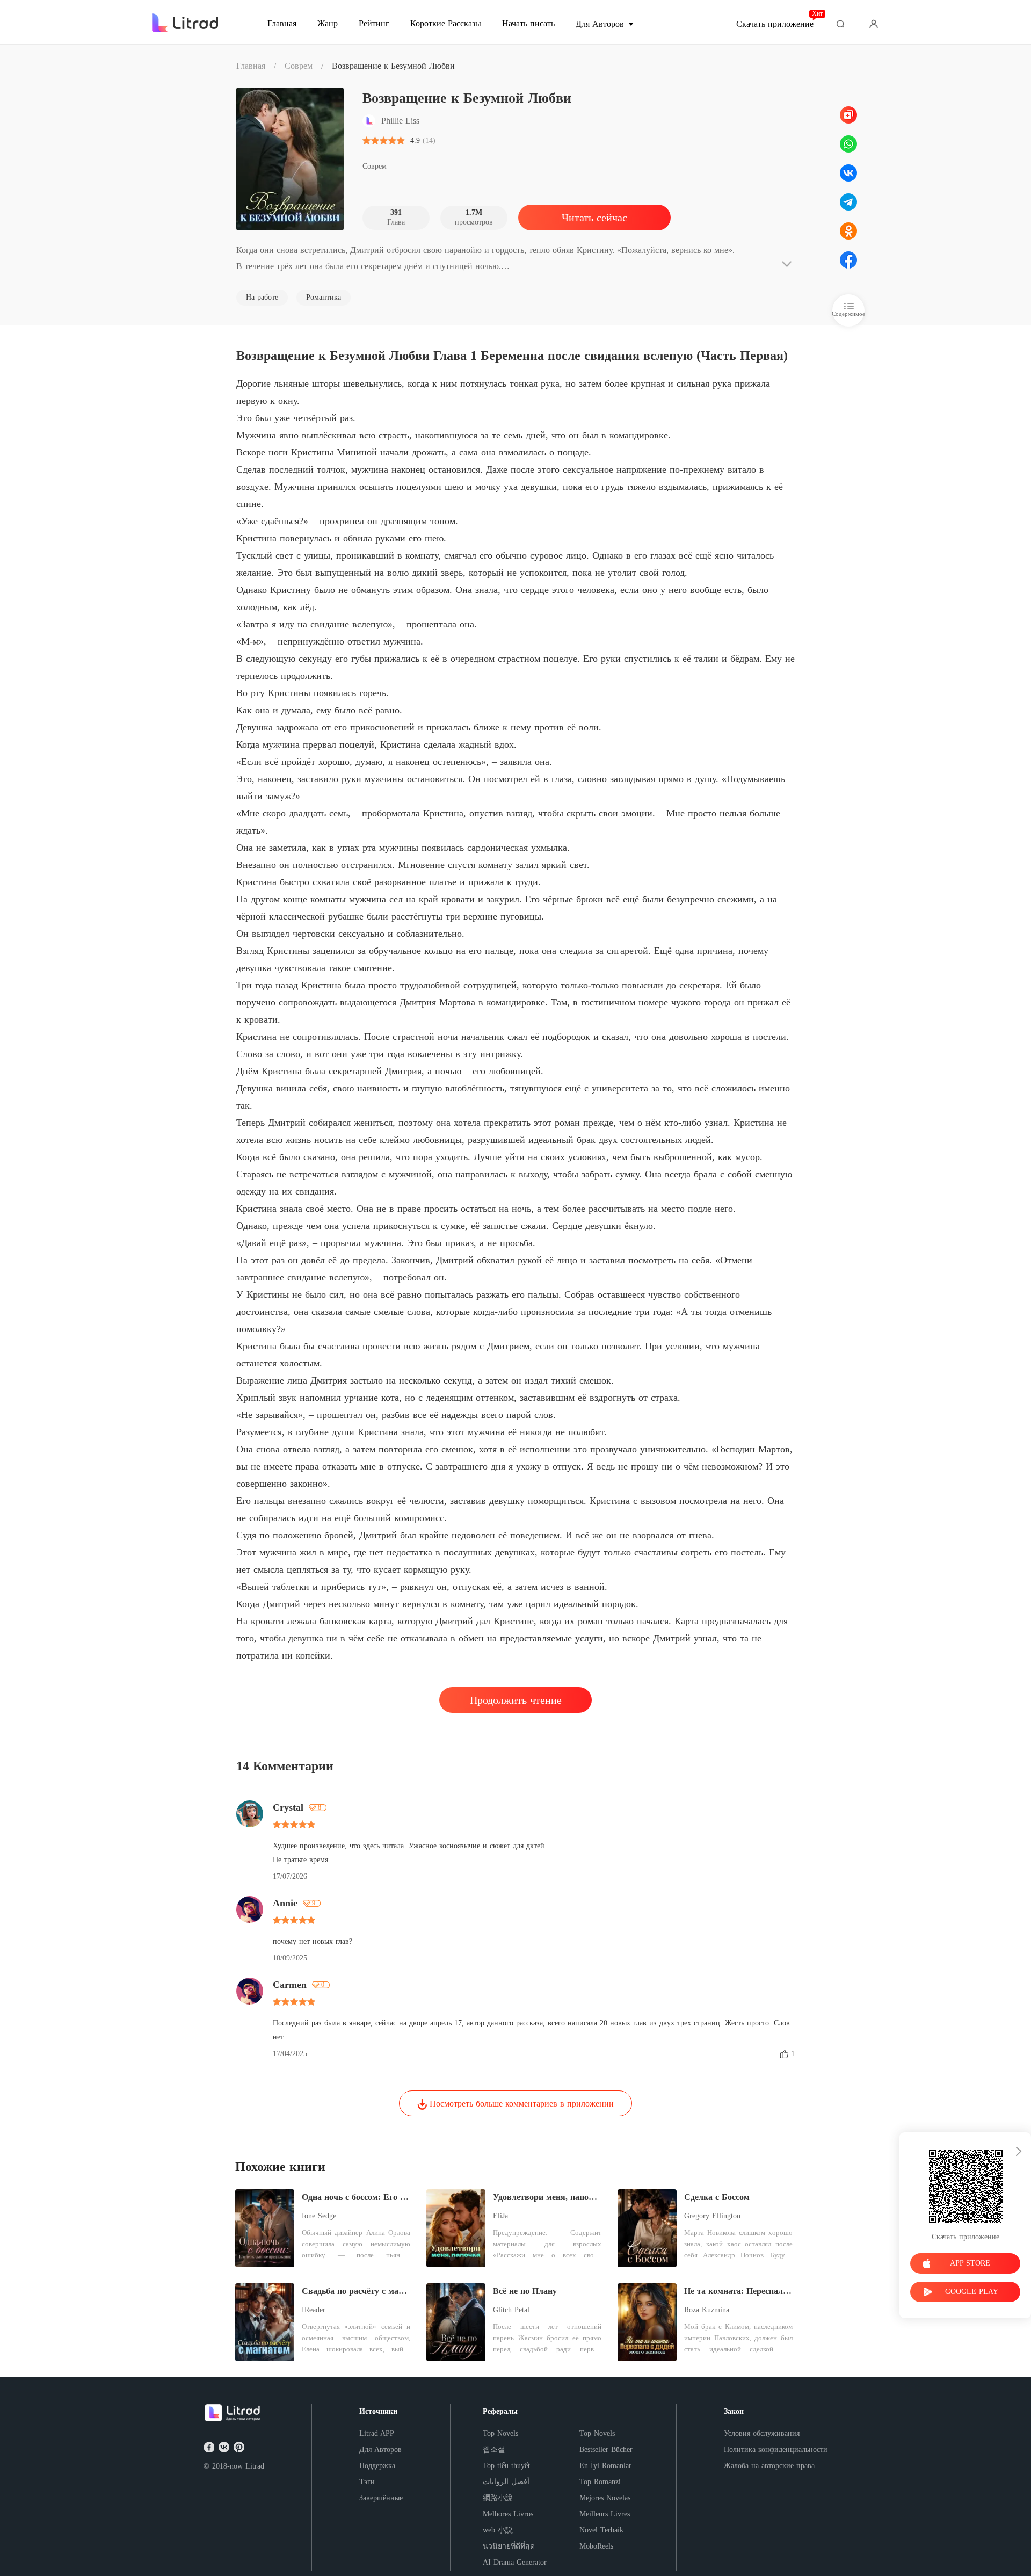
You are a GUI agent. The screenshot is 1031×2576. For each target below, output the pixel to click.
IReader (314, 2310)
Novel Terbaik (601, 2530)
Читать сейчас (594, 218)
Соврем (299, 66)
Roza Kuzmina (707, 2310)
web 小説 (498, 2530)
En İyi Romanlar (605, 2466)
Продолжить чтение (516, 1700)
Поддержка (377, 2466)
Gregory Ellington (712, 2216)
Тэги (367, 2482)
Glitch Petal (511, 2310)
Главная (251, 66)
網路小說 (498, 2498)
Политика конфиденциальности (776, 2450)
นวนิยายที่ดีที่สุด (509, 2546)
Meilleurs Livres (605, 2514)
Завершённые (381, 2498)
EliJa (500, 2216)
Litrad (255, 2466)
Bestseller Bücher (606, 2450)
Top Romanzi (600, 2482)
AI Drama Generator (515, 2562)
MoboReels (596, 2546)
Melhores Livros (508, 2514)
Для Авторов (380, 2450)
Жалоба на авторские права (769, 2466)
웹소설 (494, 2450)
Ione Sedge (319, 2216)
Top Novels (500, 2433)
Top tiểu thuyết (506, 2466)
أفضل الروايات (506, 2482)
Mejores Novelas (605, 2498)
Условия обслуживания (762, 2433)
